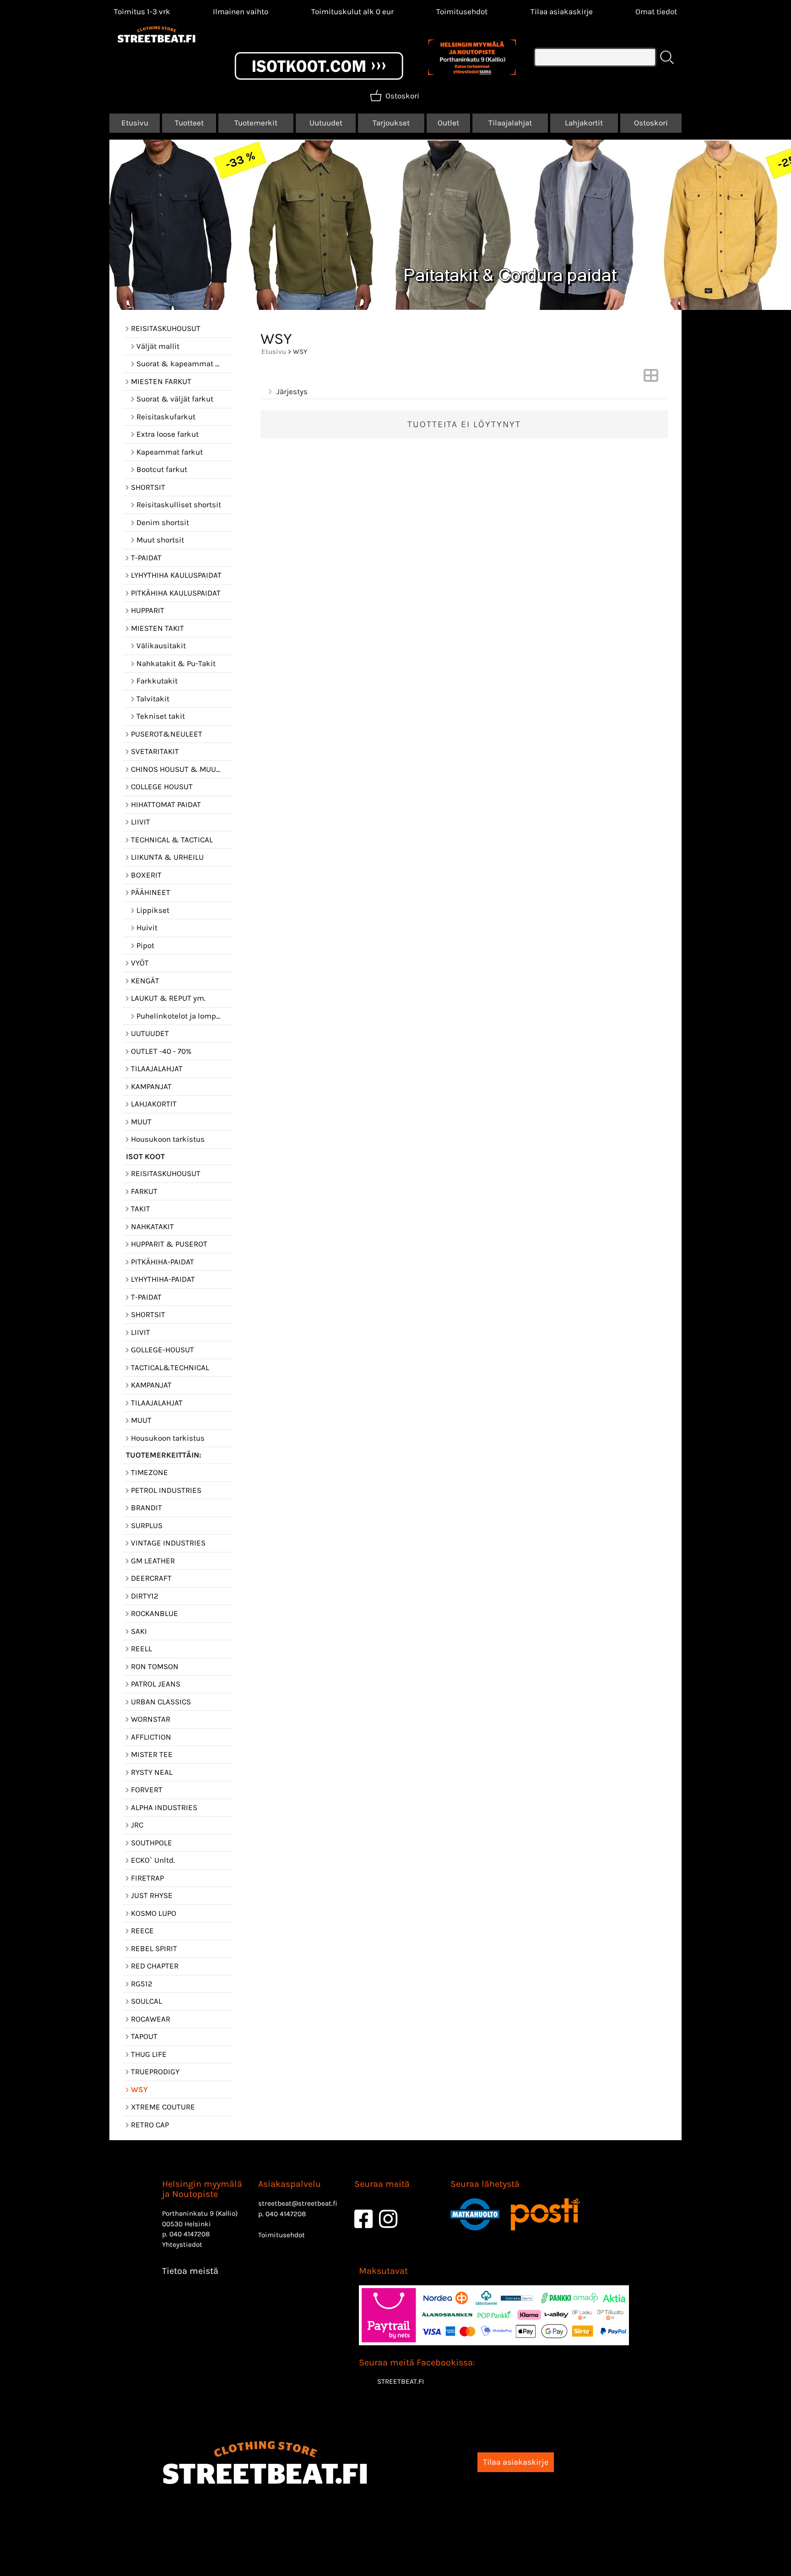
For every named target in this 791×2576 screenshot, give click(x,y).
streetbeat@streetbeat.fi (298, 2203)
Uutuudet (326, 123)
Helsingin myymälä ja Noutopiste (202, 2189)
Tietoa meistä (190, 2271)
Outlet (448, 123)
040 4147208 (190, 2234)
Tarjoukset (391, 123)
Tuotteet (189, 123)
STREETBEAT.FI (401, 2381)
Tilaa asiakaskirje (562, 11)
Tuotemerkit (256, 123)
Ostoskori (651, 123)
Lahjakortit (584, 123)
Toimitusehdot (462, 11)
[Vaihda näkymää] (651, 378)
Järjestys (292, 391)
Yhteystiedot (182, 2245)
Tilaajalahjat (510, 123)
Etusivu (135, 123)
